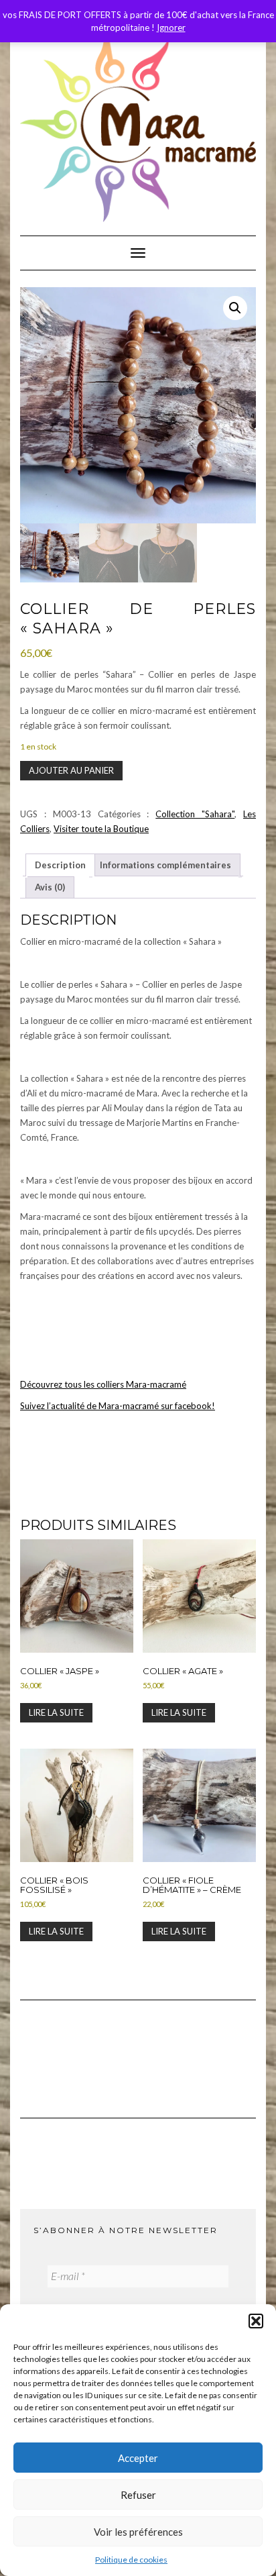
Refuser (138, 2495)
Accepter (138, 2458)
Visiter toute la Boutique (101, 829)
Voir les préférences (138, 2532)
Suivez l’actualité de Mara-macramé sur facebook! (118, 1406)
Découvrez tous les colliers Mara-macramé (103, 1384)
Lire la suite (56, 1712)
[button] (256, 2321)
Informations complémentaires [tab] (165, 865)
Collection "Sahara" (195, 814)
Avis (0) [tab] (50, 887)
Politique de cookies (131, 2560)
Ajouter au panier (71, 770)
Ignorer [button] (171, 28)
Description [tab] (60, 865)
